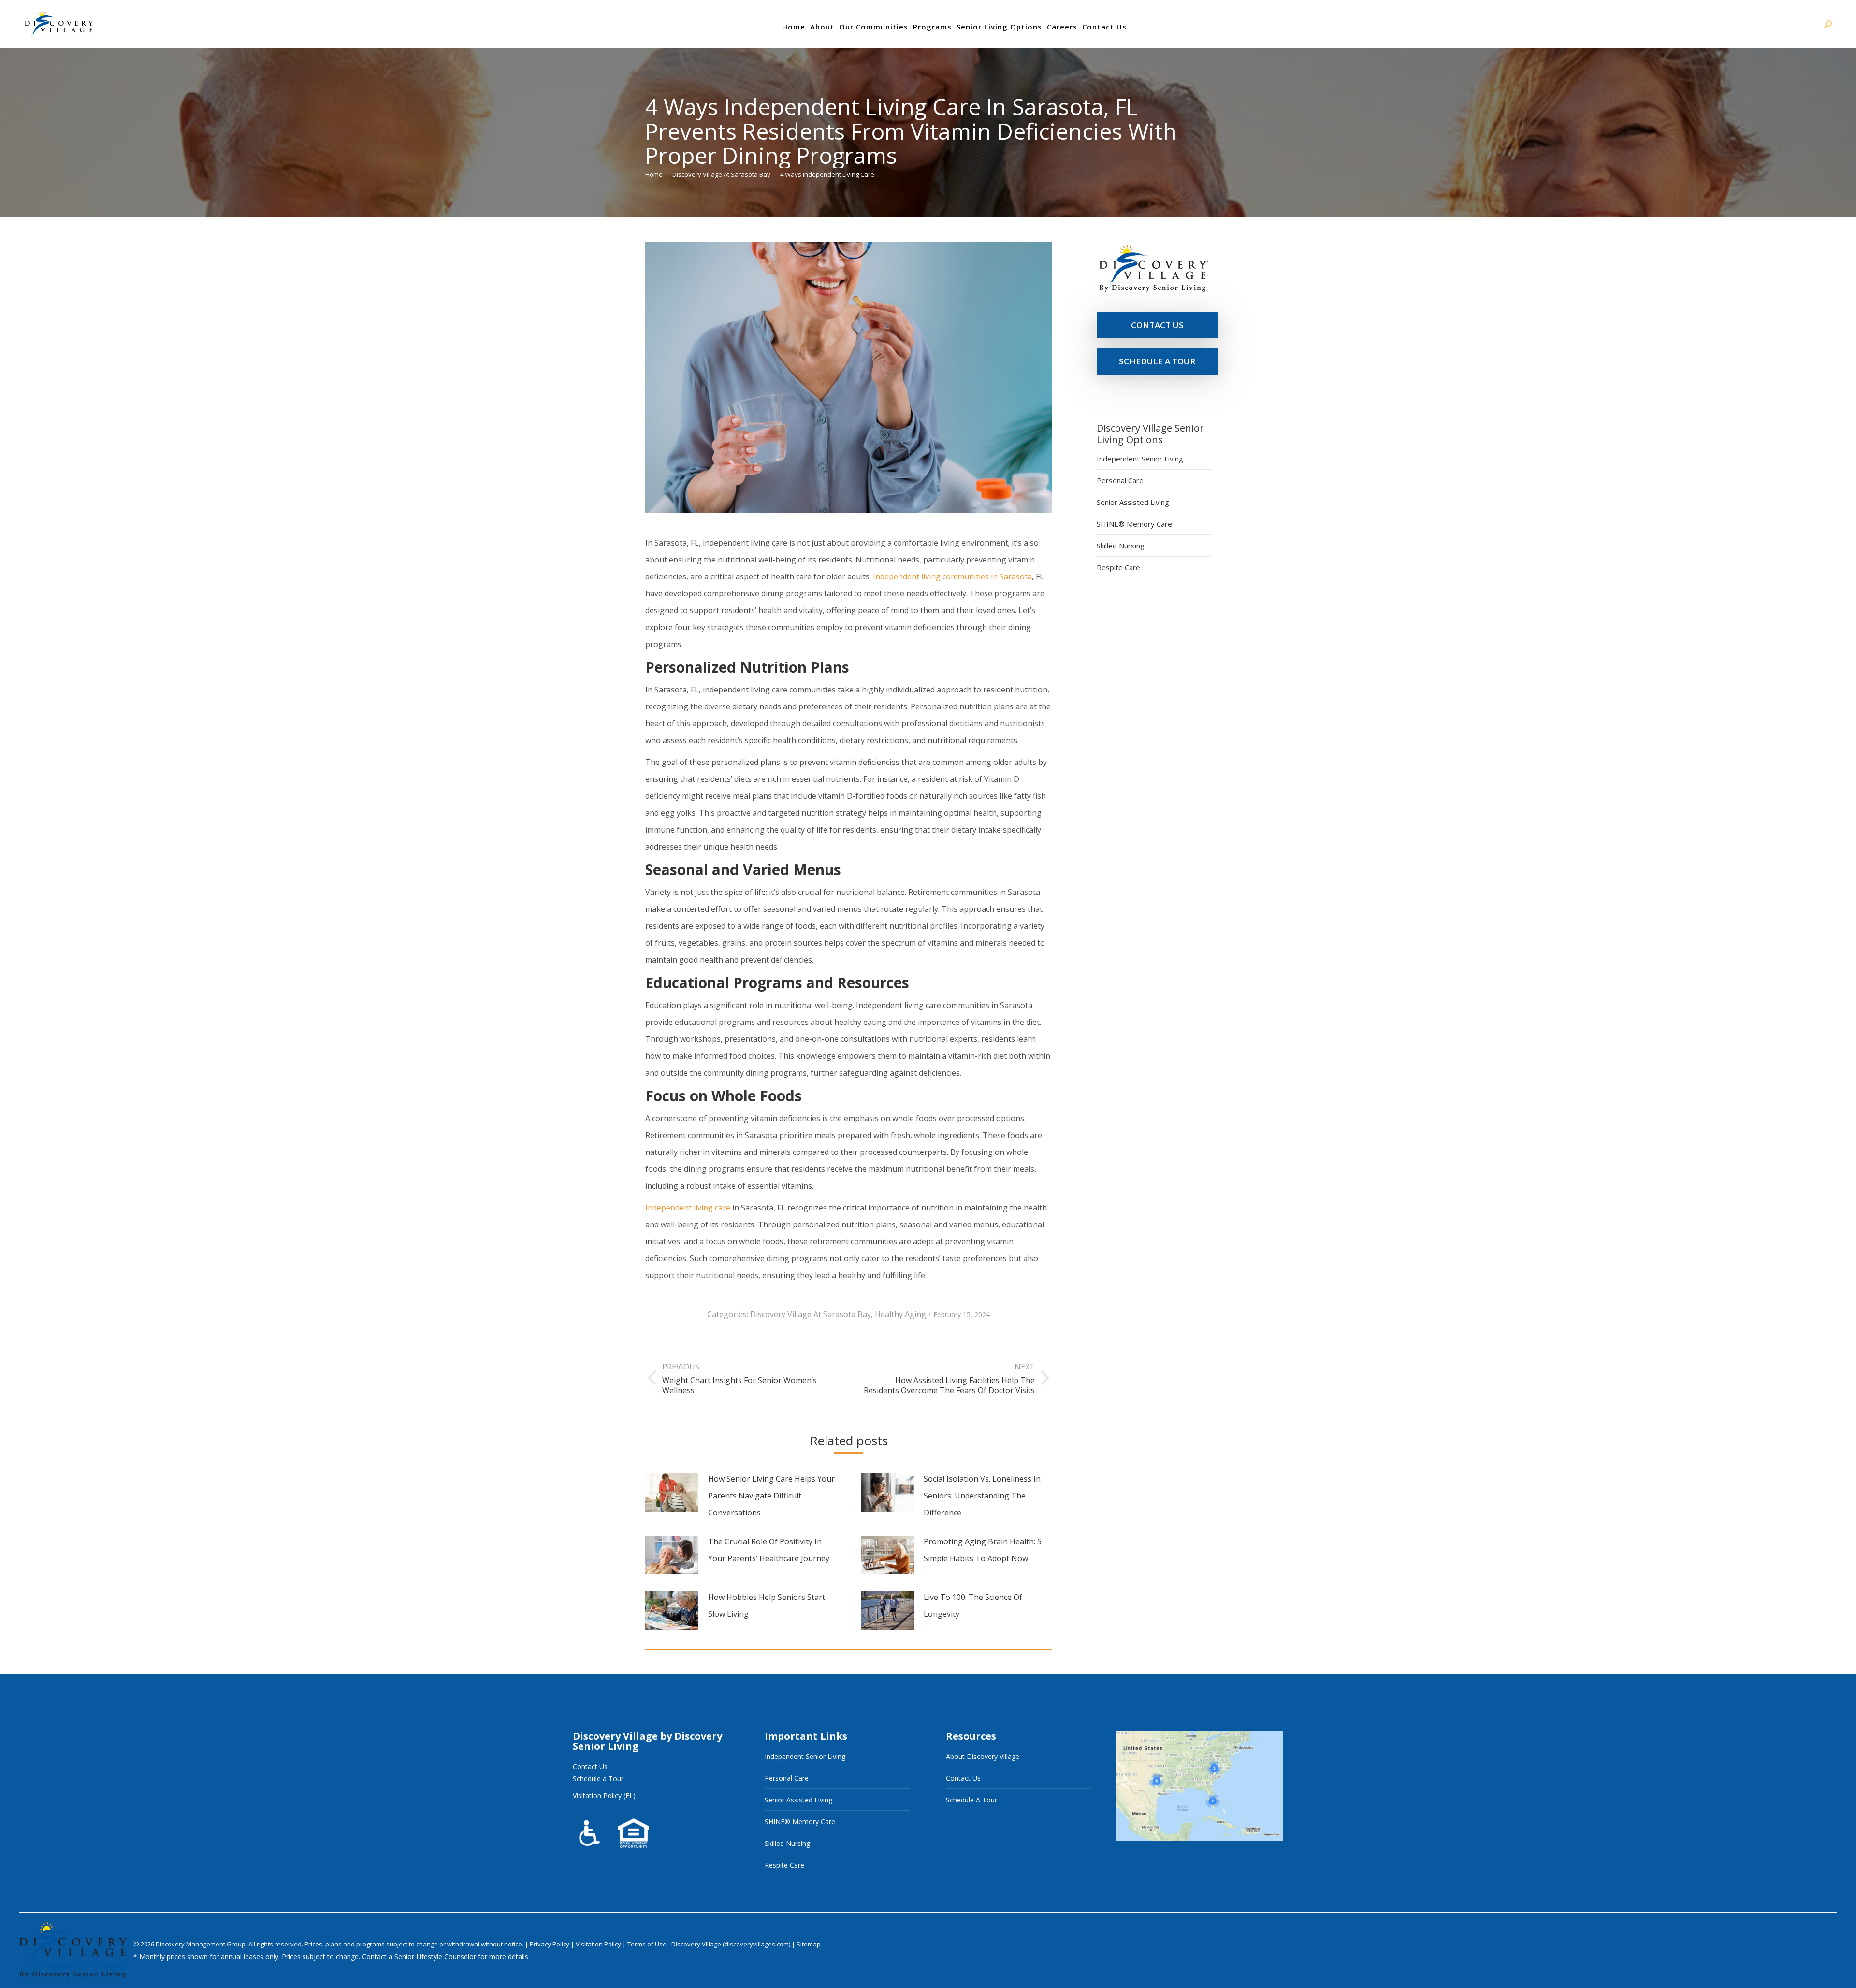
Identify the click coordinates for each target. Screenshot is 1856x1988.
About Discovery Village (983, 1756)
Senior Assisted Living (1133, 502)
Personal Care (1120, 480)
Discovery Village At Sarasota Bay (811, 1314)
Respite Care (1118, 567)
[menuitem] (794, 27)
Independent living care (688, 1208)
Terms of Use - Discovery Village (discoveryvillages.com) (709, 1944)
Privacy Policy (550, 1944)
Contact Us (590, 1766)
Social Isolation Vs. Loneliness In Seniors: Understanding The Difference (982, 1496)
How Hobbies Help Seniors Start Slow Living (767, 1606)
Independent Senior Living (1140, 459)
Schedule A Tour (971, 1800)
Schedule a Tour (598, 1779)
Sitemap (809, 1944)
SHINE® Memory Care (1134, 524)
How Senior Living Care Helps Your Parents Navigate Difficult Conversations (771, 1496)
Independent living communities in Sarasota (952, 576)
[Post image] (672, 1492)
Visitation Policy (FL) (604, 1795)
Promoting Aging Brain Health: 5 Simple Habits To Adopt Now (983, 1550)
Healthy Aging (900, 1314)
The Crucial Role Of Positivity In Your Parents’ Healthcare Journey (769, 1550)
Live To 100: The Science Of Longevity (973, 1606)
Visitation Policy (599, 1944)
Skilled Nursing (1121, 546)
